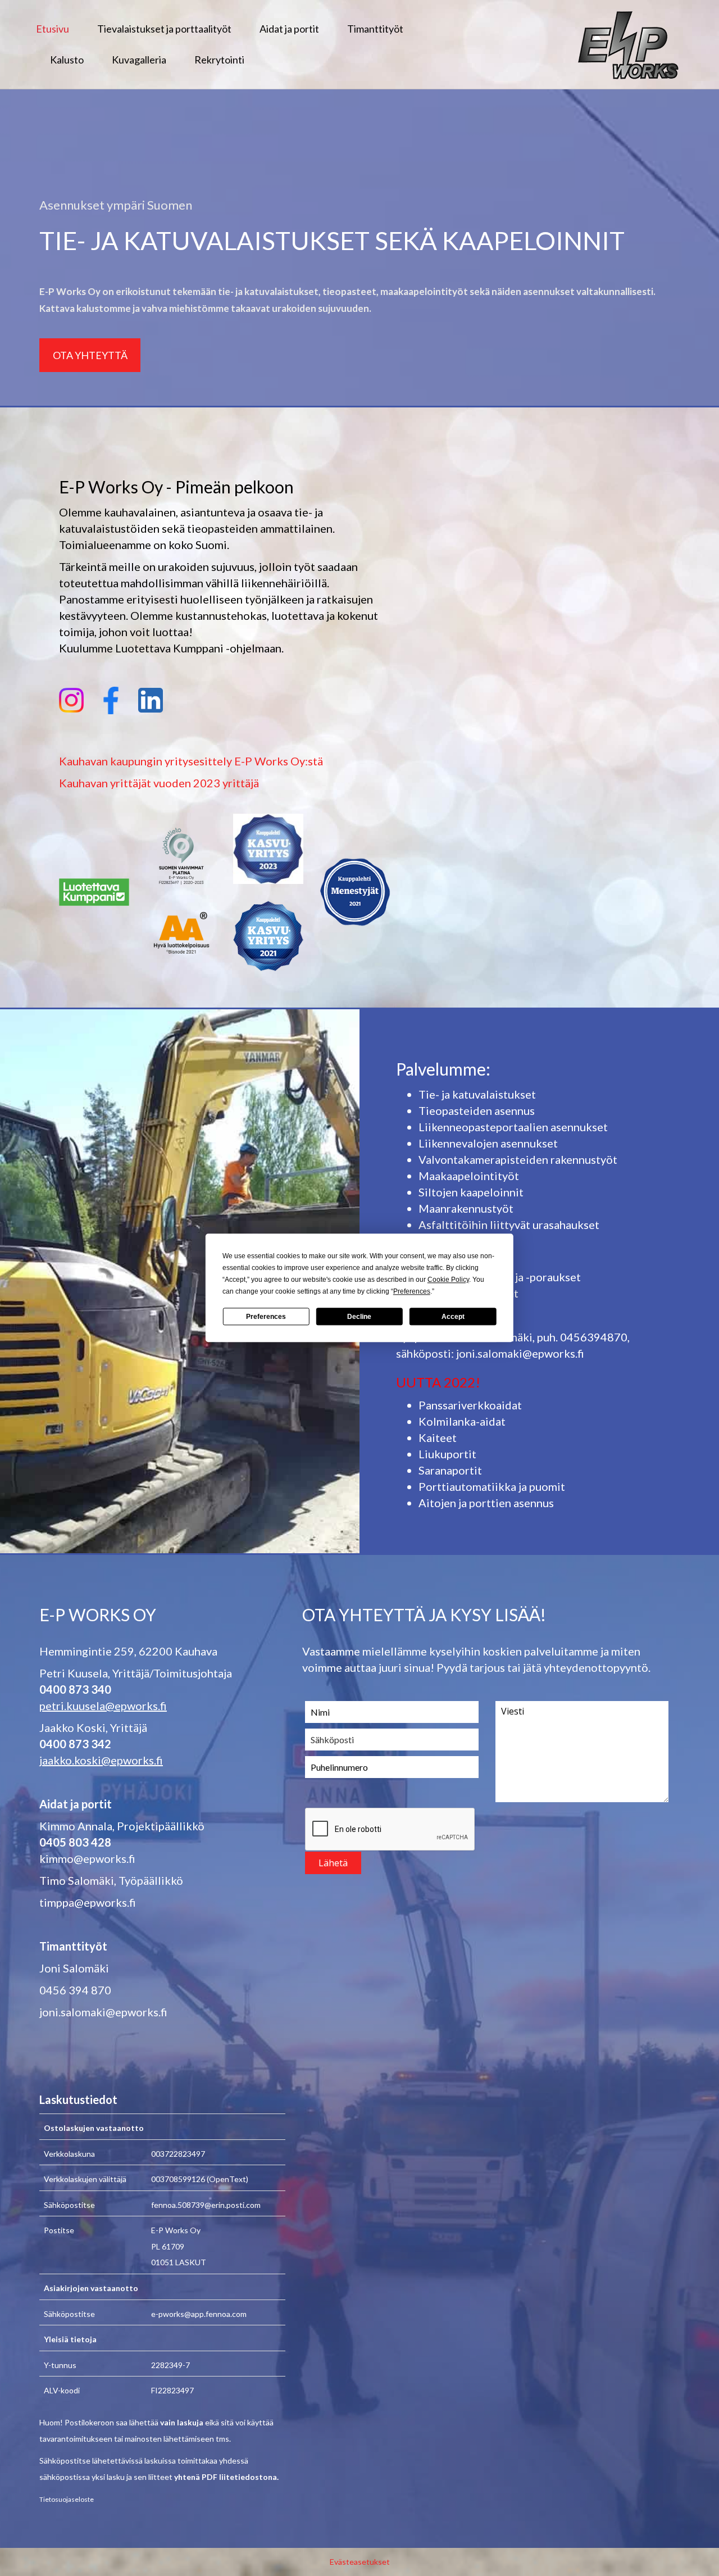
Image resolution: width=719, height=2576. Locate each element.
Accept (453, 1317)
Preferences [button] (412, 1291)
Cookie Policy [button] (448, 1280)
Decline (359, 1317)
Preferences (266, 1317)
